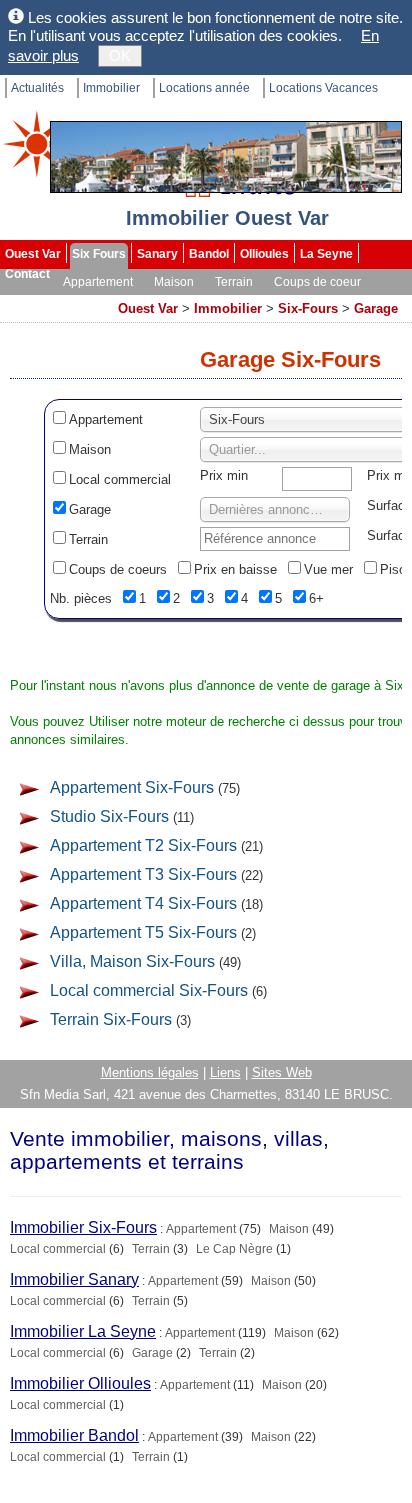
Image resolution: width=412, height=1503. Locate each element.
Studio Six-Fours (109, 816)
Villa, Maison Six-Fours (132, 961)
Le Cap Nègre (234, 1249)
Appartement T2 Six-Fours (143, 845)
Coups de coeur (317, 282)
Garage (376, 308)
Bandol (209, 254)
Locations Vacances (323, 88)
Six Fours (99, 254)
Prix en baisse (235, 569)
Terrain (234, 282)
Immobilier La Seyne (83, 1331)
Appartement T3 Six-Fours (143, 874)
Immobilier (111, 88)
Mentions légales (150, 1072)
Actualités (37, 88)
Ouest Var (33, 254)
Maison (174, 282)
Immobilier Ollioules (80, 1383)
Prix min (224, 475)
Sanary (157, 254)
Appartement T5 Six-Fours (143, 932)
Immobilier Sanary (74, 1279)
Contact (27, 274)
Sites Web (282, 1072)
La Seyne (326, 254)
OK (120, 55)
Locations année (204, 88)
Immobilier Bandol (74, 1435)
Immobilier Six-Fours (83, 1227)
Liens (225, 1072)
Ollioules (264, 254)
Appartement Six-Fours (132, 787)
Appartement (98, 282)
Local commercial (120, 479)
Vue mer (328, 569)
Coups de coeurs (118, 569)
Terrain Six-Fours (111, 1019)
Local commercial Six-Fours (149, 990)
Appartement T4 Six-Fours (143, 903)
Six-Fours (308, 308)
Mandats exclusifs (56, 302)
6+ (316, 598)
